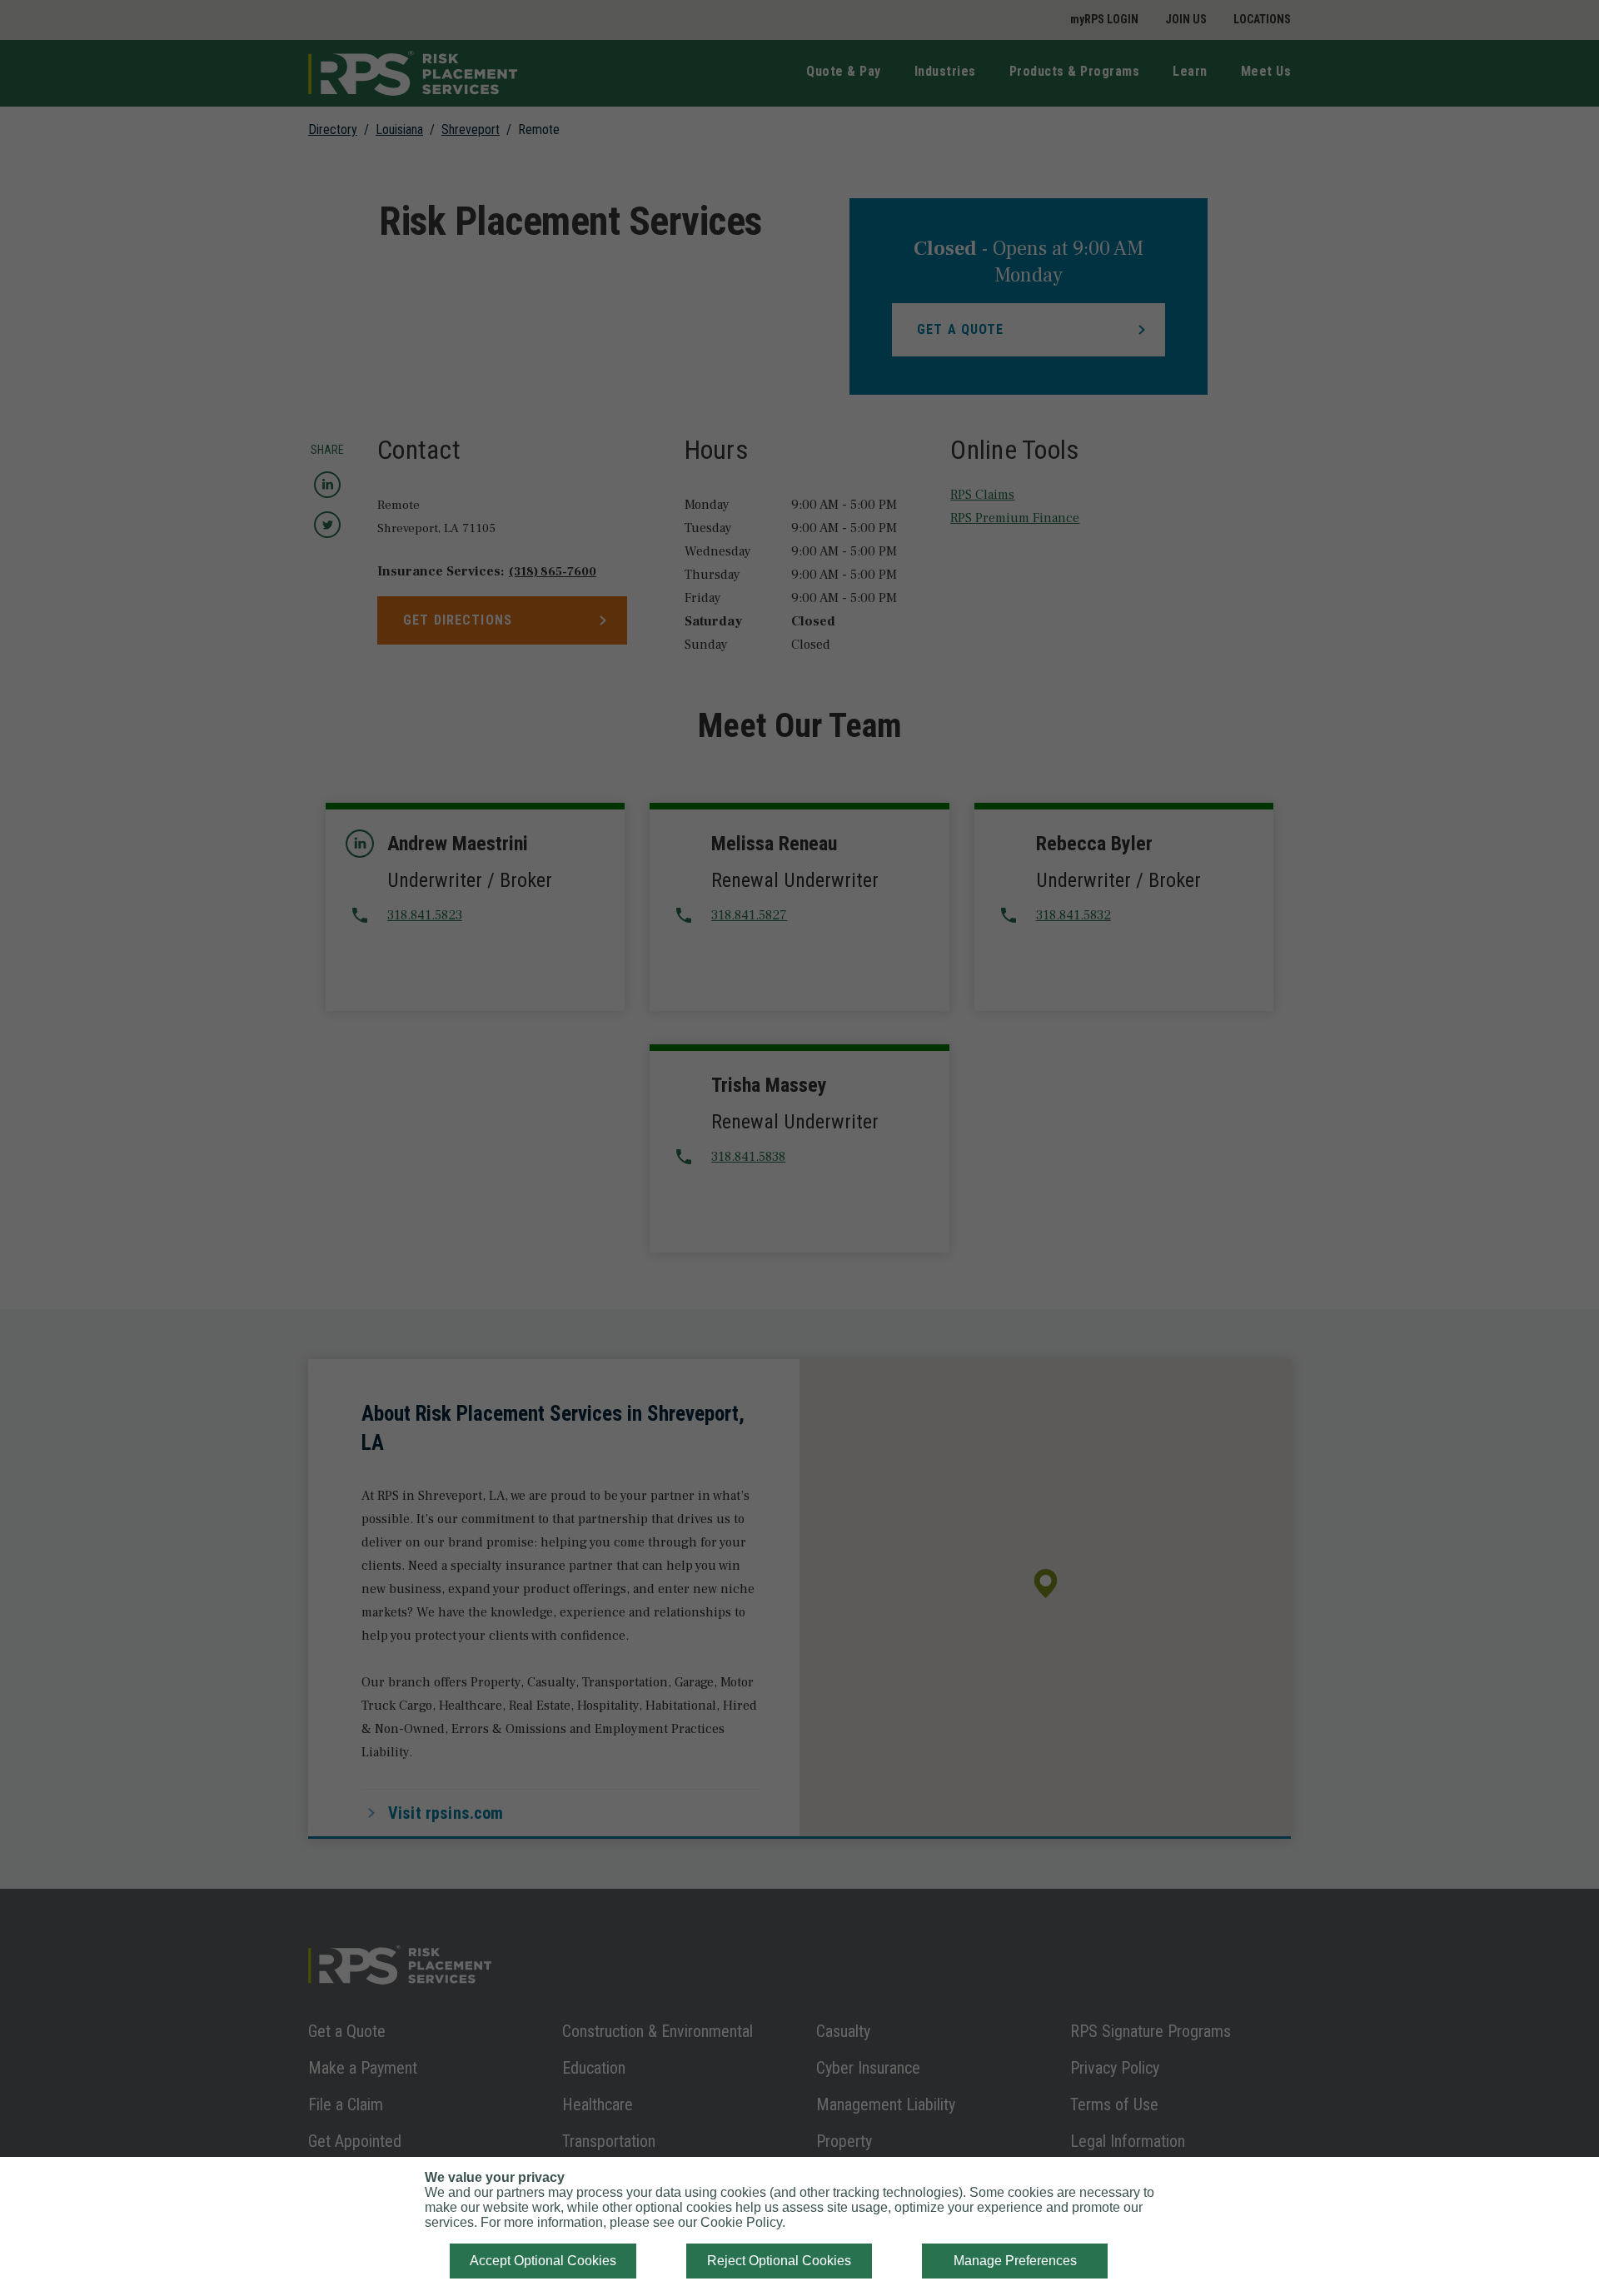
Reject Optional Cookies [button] (779, 2261)
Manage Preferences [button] (1015, 2261)
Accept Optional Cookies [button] (543, 2261)
